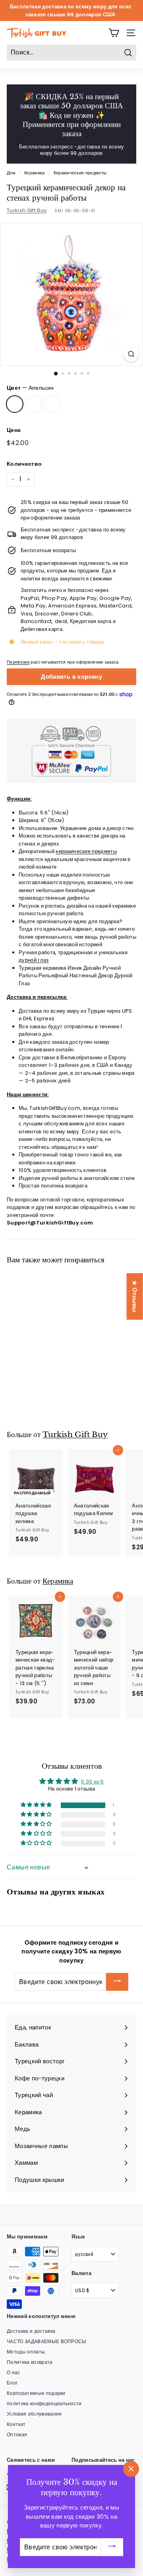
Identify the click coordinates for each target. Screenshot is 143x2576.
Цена (14, 430)
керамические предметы (86, 851)
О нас (14, 2372)
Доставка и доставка (31, 2331)
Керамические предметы (80, 173)
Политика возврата (30, 2362)
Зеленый (53, 404)
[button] (33, 1375)
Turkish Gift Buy (27, 210)
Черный (34, 404)
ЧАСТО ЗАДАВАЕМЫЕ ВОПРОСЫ (47, 2341)
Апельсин (15, 404)
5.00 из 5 (92, 1782)
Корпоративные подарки (36, 2393)
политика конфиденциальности (44, 2403)
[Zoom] (131, 354)
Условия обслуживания (34, 2414)
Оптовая (17, 2434)
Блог (12, 2383)
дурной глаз (34, 960)
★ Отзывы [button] (135, 1296)
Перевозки (18, 662)
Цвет (30, 388)
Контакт (16, 2424)
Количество (24, 464)
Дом (11, 173)
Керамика (35, 173)
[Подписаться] (117, 1982)
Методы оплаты (26, 2352)
